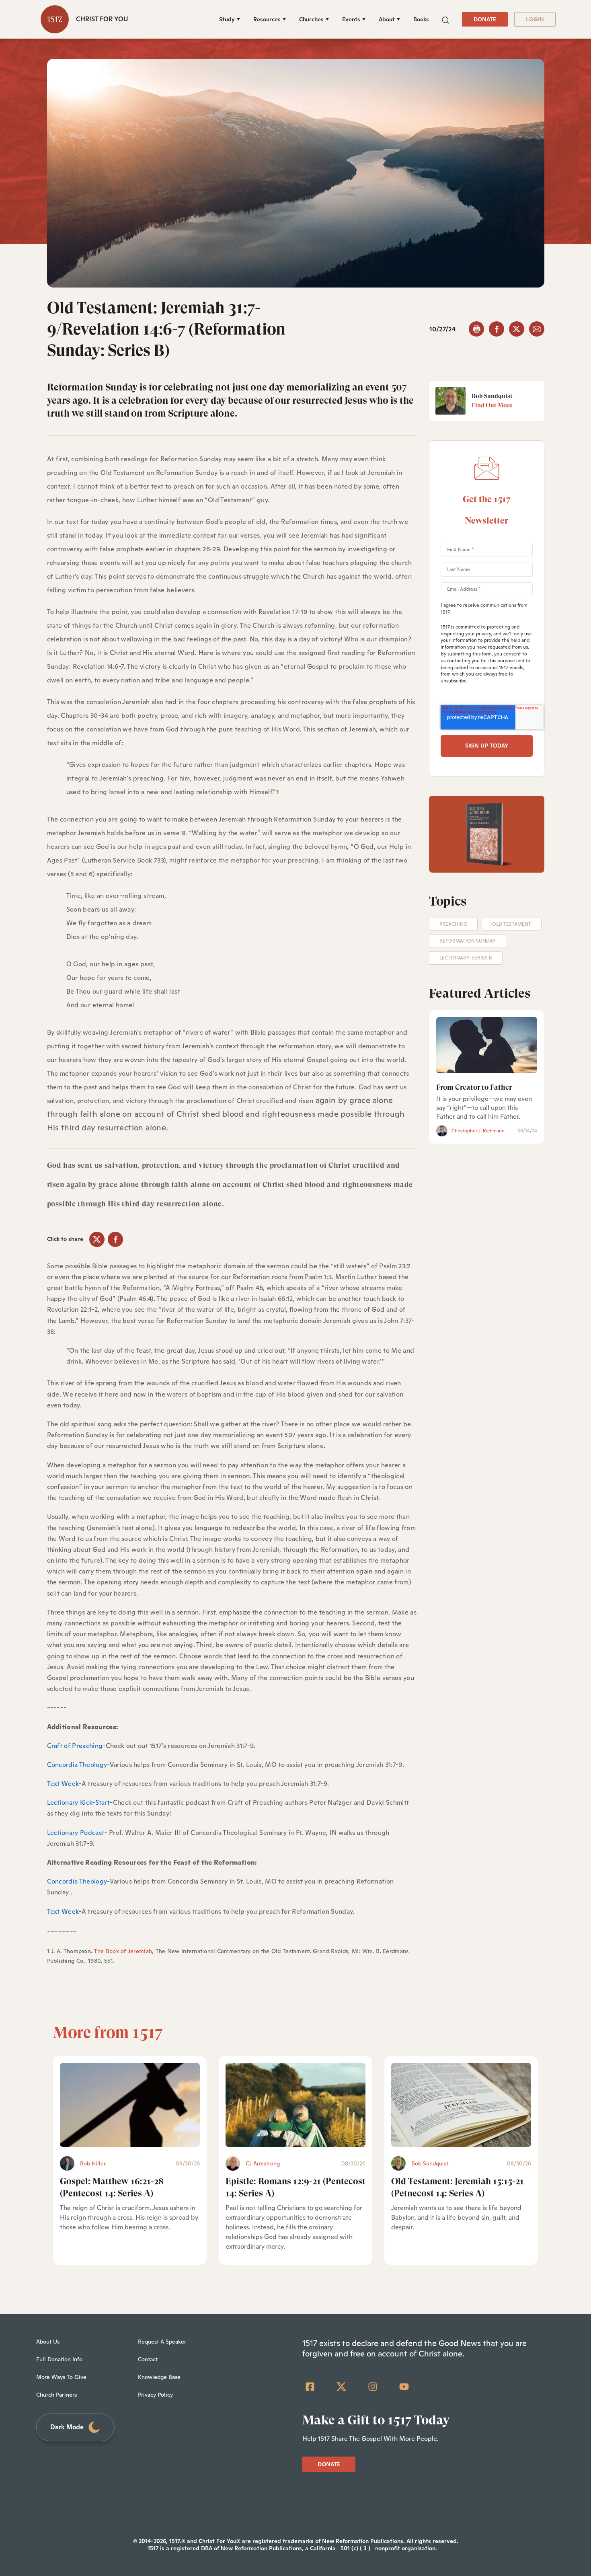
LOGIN (535, 19)
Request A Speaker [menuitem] (162, 2342)
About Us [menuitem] (48, 2342)
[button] (445, 19)
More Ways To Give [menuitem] (61, 2377)
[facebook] (497, 329)
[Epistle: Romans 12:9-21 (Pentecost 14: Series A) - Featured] (295, 2105)
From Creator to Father (474, 1087)
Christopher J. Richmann (478, 1131)
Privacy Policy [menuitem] (155, 2395)
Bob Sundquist (430, 2163)
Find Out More (492, 405)
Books (421, 19)
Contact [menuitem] (148, 2359)
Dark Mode (67, 2427)
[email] (537, 329)
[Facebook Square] (310, 2387)
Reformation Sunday (468, 941)
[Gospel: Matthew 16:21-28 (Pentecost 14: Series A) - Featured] (130, 2105)
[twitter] (517, 329)
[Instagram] (373, 2387)
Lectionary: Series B (466, 958)
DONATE (485, 19)
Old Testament (512, 924)
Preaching (453, 924)
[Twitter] (341, 2387)
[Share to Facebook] (115, 1239)
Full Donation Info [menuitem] (59, 2359)
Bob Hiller (93, 2163)
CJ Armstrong (263, 2163)
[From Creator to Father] (487, 1045)
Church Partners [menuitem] (56, 2395)
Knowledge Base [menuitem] (159, 2377)
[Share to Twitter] (97, 1239)
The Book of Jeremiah (123, 1951)
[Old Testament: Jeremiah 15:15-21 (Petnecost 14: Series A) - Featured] (461, 2105)
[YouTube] (404, 2387)
